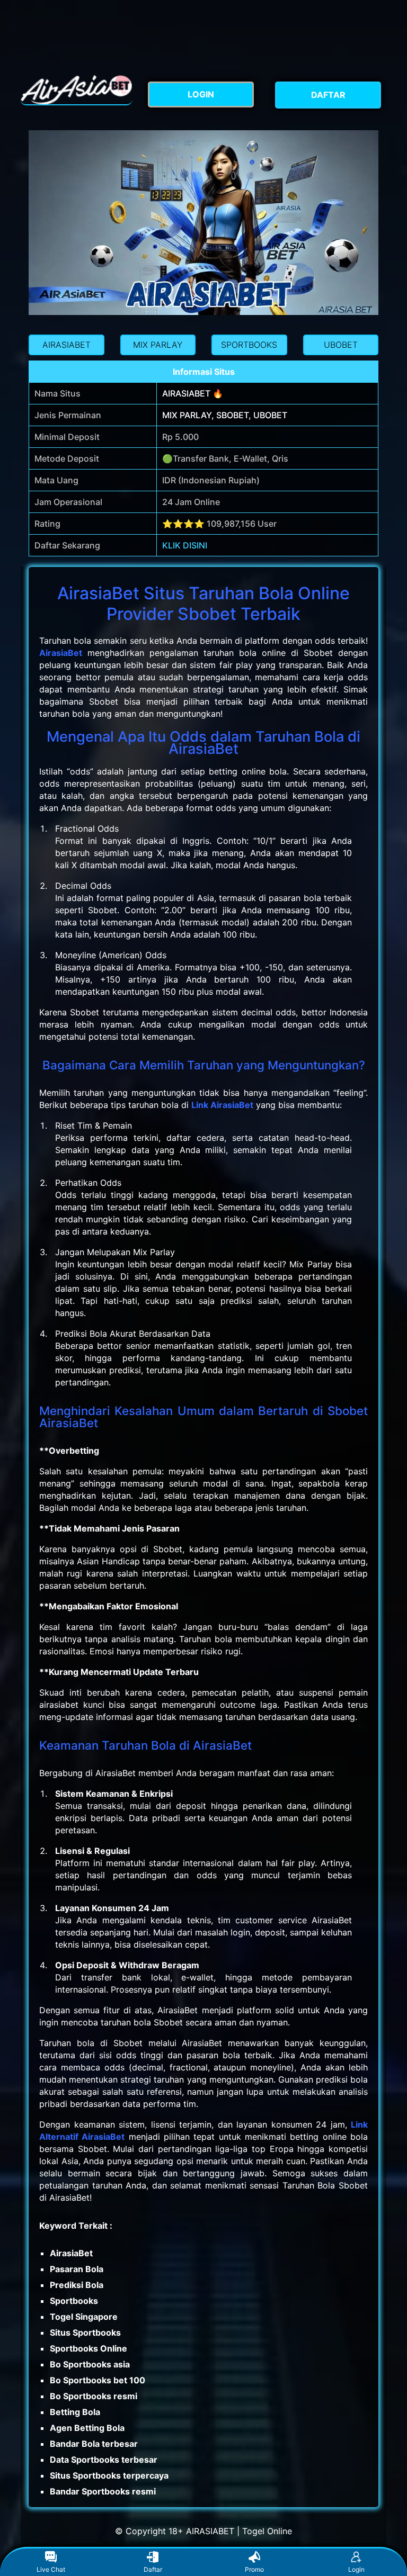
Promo (254, 2569)
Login (356, 2569)
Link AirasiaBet (222, 1105)
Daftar (153, 2569)
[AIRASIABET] (76, 90)
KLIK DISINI (185, 545)
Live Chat (51, 2569)
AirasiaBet (61, 653)
